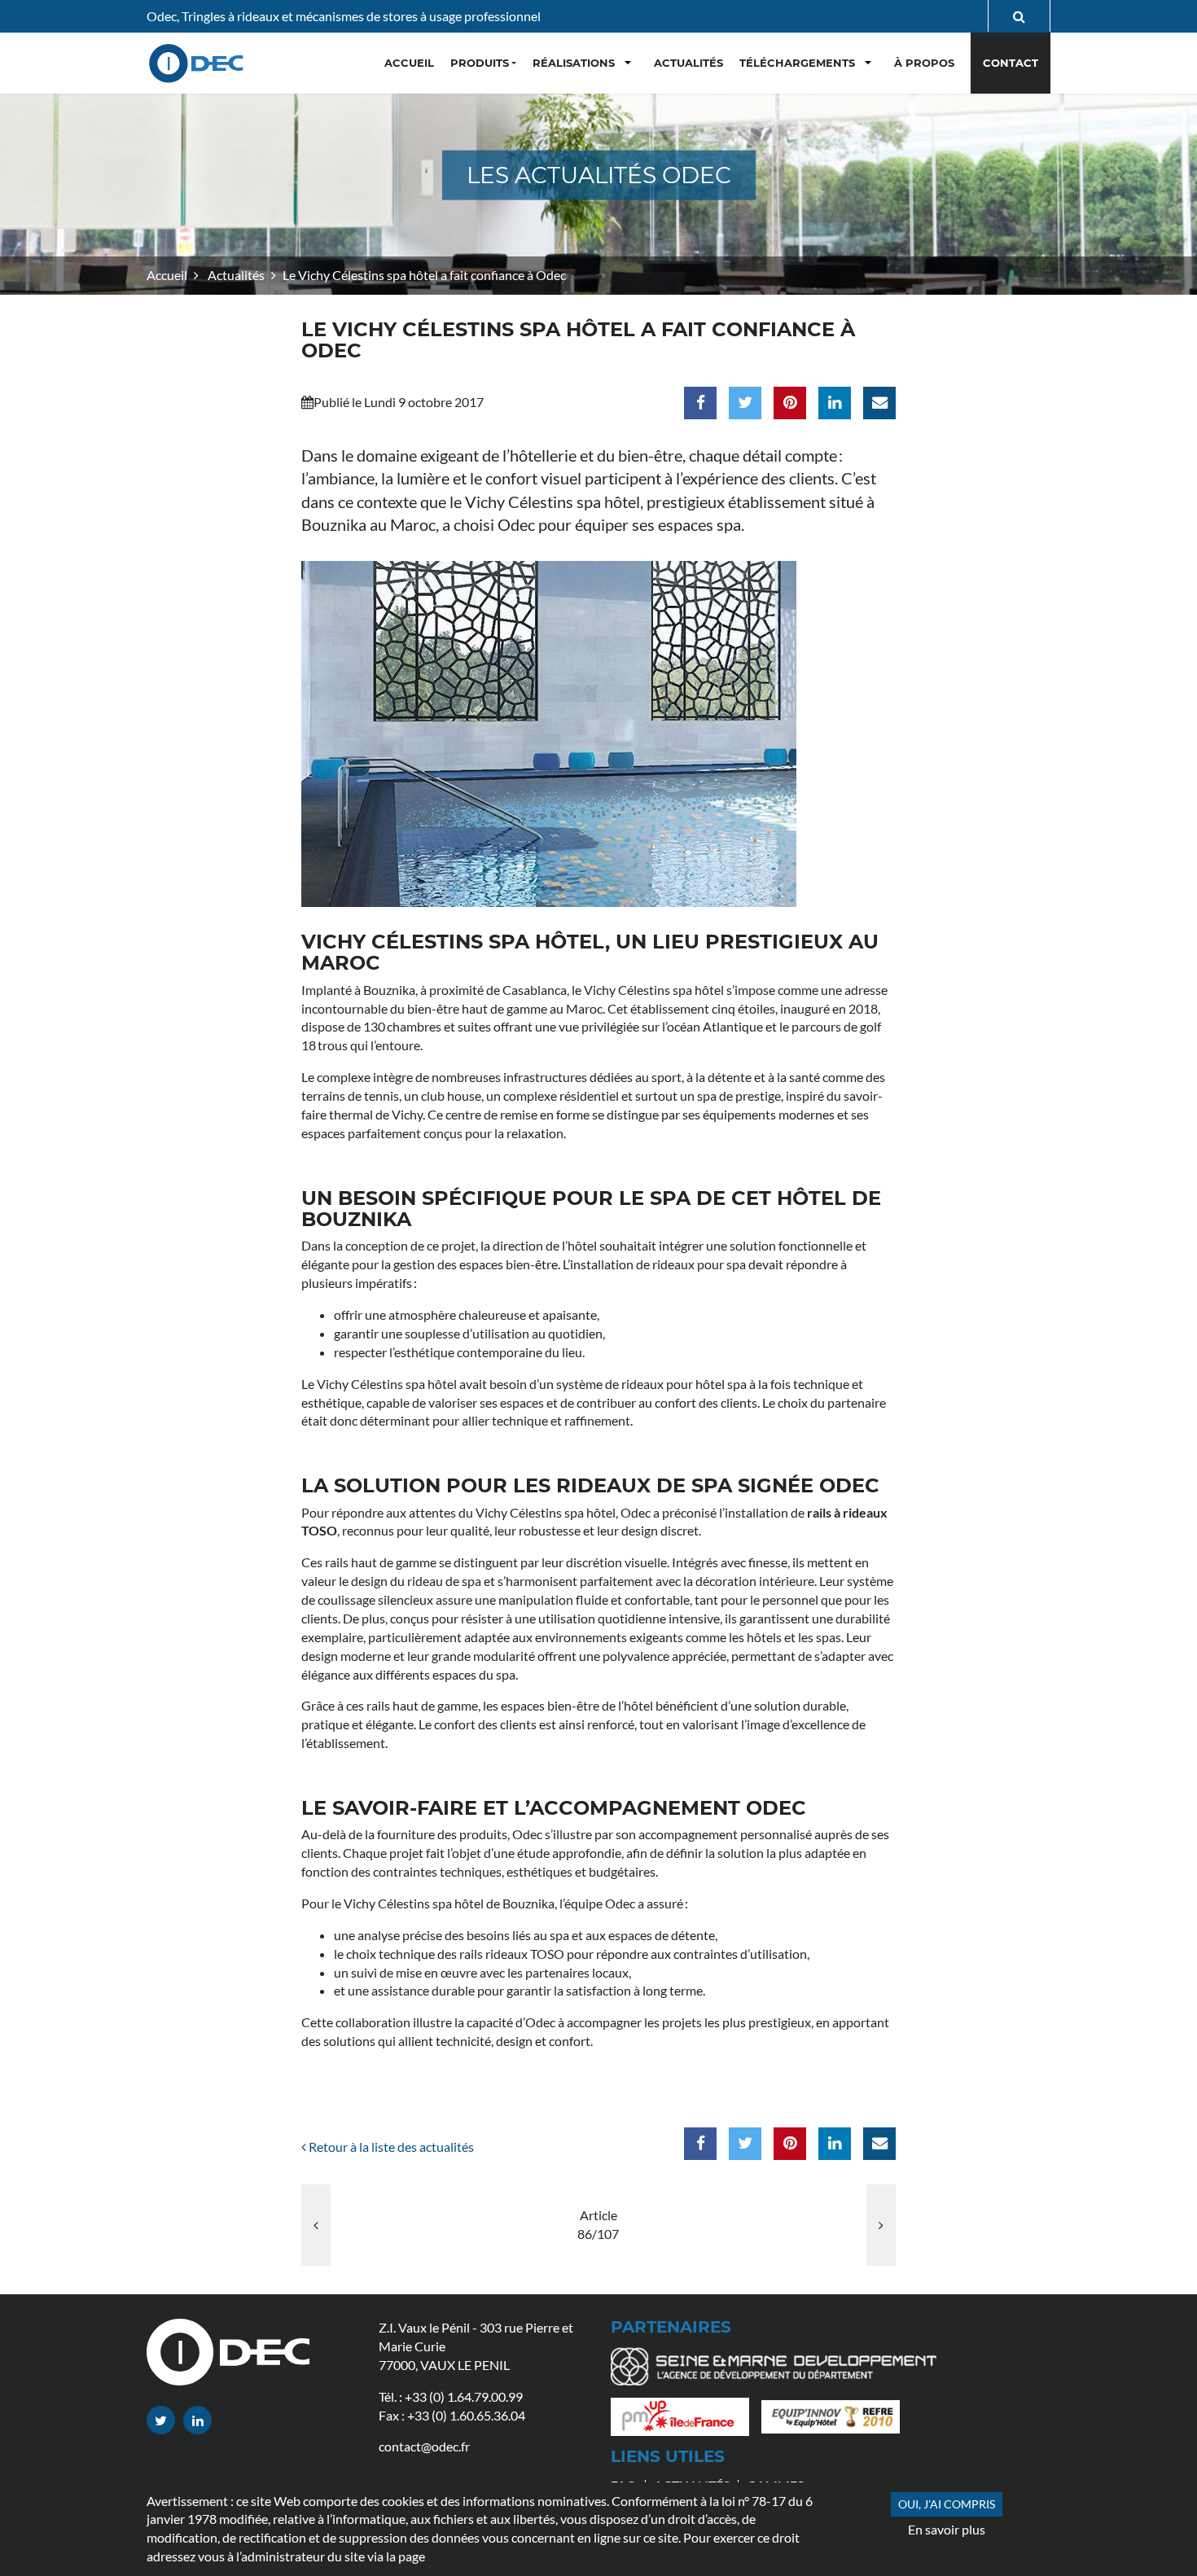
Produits (480, 63)
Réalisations (574, 63)
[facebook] (700, 403)
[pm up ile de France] (686, 2421)
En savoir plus (947, 2529)
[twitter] (745, 403)
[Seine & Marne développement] (780, 2370)
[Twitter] (161, 2420)
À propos (924, 63)
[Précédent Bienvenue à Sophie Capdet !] (316, 2225)
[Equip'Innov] (837, 2421)
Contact (1011, 63)
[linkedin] (835, 403)
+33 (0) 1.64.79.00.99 (464, 2396)
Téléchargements (797, 63)
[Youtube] (197, 2420)
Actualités (235, 275)
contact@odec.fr (424, 2446)
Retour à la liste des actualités (390, 2147)
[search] (1019, 16)
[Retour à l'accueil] (198, 63)
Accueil (167, 275)
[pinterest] (790, 403)
